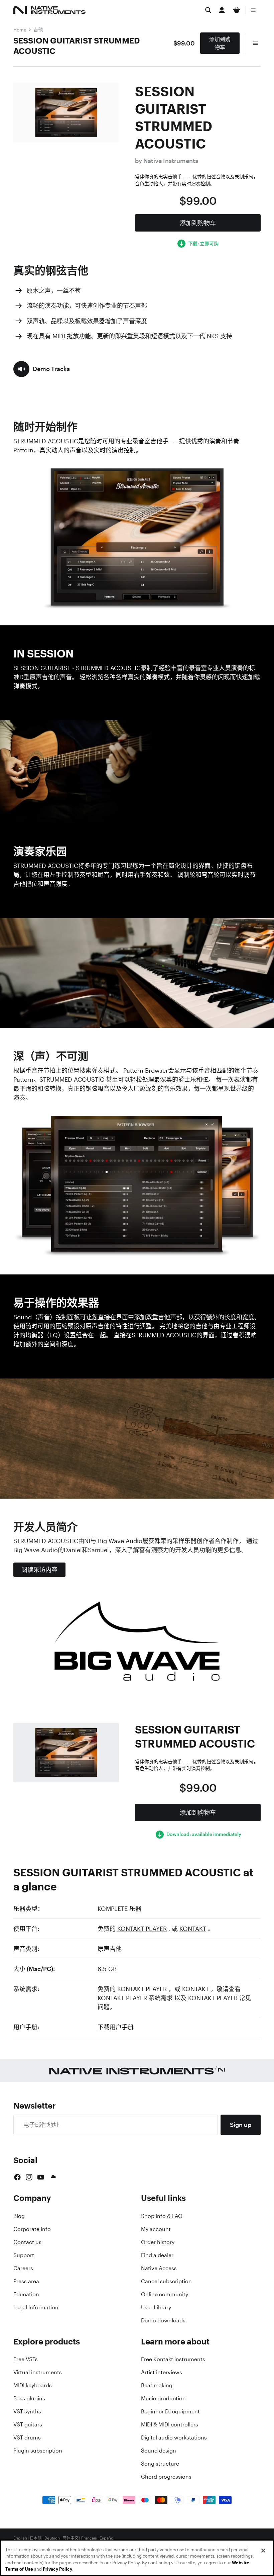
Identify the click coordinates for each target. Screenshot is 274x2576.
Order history (158, 2242)
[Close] (263, 2551)
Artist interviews (162, 2372)
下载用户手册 (116, 2027)
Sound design (159, 2451)
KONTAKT (193, 1929)
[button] (42, 369)
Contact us (27, 2242)
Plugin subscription (38, 2451)
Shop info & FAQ (162, 2216)
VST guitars (28, 2424)
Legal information (36, 2307)
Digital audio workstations (174, 2437)
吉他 (38, 30)
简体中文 (71, 2538)
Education (26, 2294)
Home (20, 30)
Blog (19, 2216)
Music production (163, 2398)
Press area (26, 2281)
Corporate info (32, 2229)
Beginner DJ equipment (170, 2411)
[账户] (222, 10)
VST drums (27, 2437)
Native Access (159, 2268)
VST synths (27, 2411)
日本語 (36, 2538)
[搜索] (208, 10)
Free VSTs (26, 2359)
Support (24, 2255)
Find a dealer (157, 2255)
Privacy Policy (57, 2569)
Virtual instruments (38, 2372)
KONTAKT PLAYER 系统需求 (135, 1998)
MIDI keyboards (33, 2385)
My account (156, 2229)
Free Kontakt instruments (173, 2359)
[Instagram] (29, 2177)
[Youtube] (41, 2177)
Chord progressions (166, 2477)
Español (107, 2538)
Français (89, 2538)
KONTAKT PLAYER (142, 1929)
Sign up (241, 2125)
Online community (165, 2294)
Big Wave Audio (120, 1541)
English (20, 2538)
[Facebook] (17, 2177)
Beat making (157, 2385)
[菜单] (253, 10)
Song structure (160, 2464)
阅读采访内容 (39, 1570)
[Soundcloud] (53, 2177)
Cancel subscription (166, 2281)
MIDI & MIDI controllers (170, 2424)
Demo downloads (163, 2320)
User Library (156, 2307)
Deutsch (52, 2538)
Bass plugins (29, 2398)
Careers (23, 2268)
